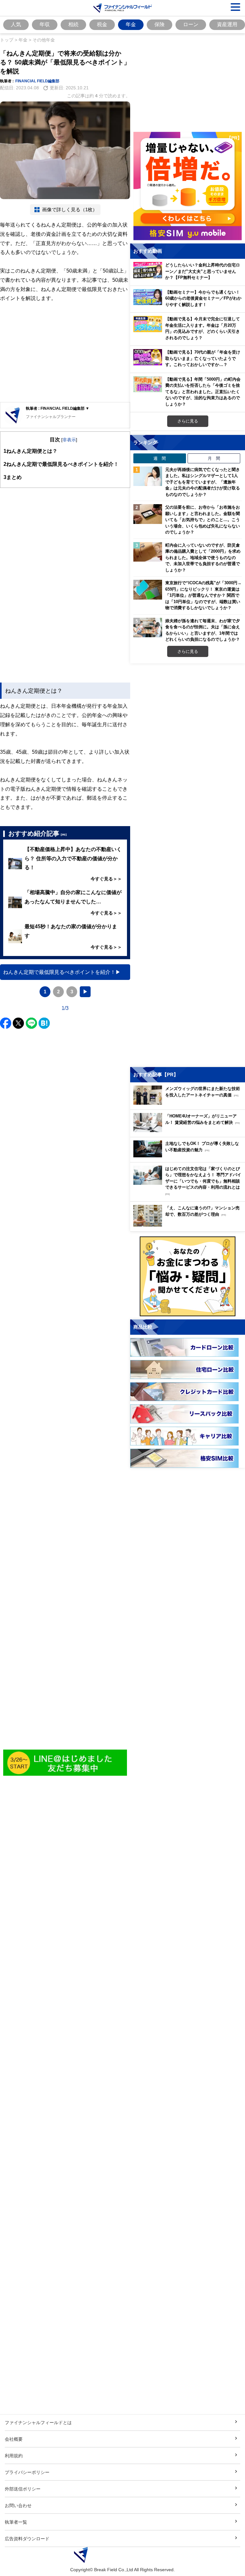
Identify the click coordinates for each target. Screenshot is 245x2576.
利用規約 (14, 2456)
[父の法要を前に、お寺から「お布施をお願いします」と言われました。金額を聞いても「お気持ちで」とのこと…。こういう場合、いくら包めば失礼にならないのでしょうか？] (148, 514)
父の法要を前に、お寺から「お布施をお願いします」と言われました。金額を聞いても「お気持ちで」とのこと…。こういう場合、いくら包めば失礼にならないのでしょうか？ (203, 519)
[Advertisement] (65, 353)
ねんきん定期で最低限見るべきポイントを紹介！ (61, 464)
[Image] (65, 1763)
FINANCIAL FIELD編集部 (37, 81)
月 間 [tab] (214, 458)
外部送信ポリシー (23, 2489)
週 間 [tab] (160, 458)
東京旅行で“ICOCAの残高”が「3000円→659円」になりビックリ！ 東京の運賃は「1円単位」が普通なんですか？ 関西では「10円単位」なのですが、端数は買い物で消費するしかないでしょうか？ (203, 595)
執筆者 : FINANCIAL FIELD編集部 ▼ (58, 408)
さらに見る (188, 421)
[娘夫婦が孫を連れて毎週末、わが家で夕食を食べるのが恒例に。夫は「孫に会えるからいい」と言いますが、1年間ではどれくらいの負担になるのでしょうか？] (148, 628)
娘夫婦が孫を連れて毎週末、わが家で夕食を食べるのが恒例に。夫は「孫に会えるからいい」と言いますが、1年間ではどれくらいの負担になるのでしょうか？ (203, 630)
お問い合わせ (18, 2505)
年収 (45, 24)
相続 (73, 24)
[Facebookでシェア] (6, 1023)
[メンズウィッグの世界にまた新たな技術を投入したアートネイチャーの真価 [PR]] (189, 1103)
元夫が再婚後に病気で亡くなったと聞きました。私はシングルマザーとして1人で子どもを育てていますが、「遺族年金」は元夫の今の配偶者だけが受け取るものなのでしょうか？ (203, 482)
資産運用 (227, 24)
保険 (160, 24)
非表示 (69, 440)
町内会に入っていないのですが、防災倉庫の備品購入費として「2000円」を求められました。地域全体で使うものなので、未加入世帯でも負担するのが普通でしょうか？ (203, 557)
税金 (102, 24)
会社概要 (14, 2439)
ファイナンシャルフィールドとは (38, 2422)
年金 (131, 24)
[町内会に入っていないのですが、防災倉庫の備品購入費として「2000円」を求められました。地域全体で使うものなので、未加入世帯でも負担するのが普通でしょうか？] (148, 552)
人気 (16, 24)
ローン (191, 24)
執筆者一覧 (16, 2522)
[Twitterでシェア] (18, 1023)
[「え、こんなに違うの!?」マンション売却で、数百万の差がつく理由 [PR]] (189, 1225)
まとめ (13, 477)
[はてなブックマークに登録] (44, 1023)
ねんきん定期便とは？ (30, 451)
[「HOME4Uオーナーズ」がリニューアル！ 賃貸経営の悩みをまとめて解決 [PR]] (189, 1130)
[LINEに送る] (31, 1023)
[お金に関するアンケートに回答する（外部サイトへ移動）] (188, 1276)
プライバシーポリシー (27, 2472)
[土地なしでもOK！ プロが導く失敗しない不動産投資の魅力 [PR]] (189, 1156)
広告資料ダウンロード (27, 2539)
